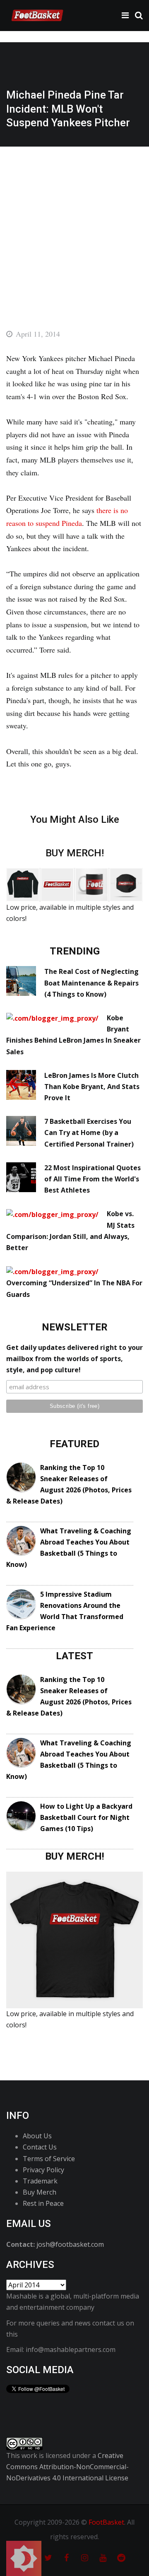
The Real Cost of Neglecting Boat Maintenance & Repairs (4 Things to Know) (91, 983)
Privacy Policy (43, 2170)
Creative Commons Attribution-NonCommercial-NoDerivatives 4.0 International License (67, 2467)
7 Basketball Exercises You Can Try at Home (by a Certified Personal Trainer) (89, 1133)
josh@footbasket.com (70, 2244)
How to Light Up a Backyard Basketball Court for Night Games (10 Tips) (86, 1817)
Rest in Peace (43, 2203)
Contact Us (40, 2147)
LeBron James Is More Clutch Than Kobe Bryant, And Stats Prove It (92, 1087)
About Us (37, 2136)
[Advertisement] (74, 225)
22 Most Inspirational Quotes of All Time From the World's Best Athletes (93, 1179)
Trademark (40, 2181)
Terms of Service (49, 2159)
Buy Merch (40, 2192)
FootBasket (106, 2522)
